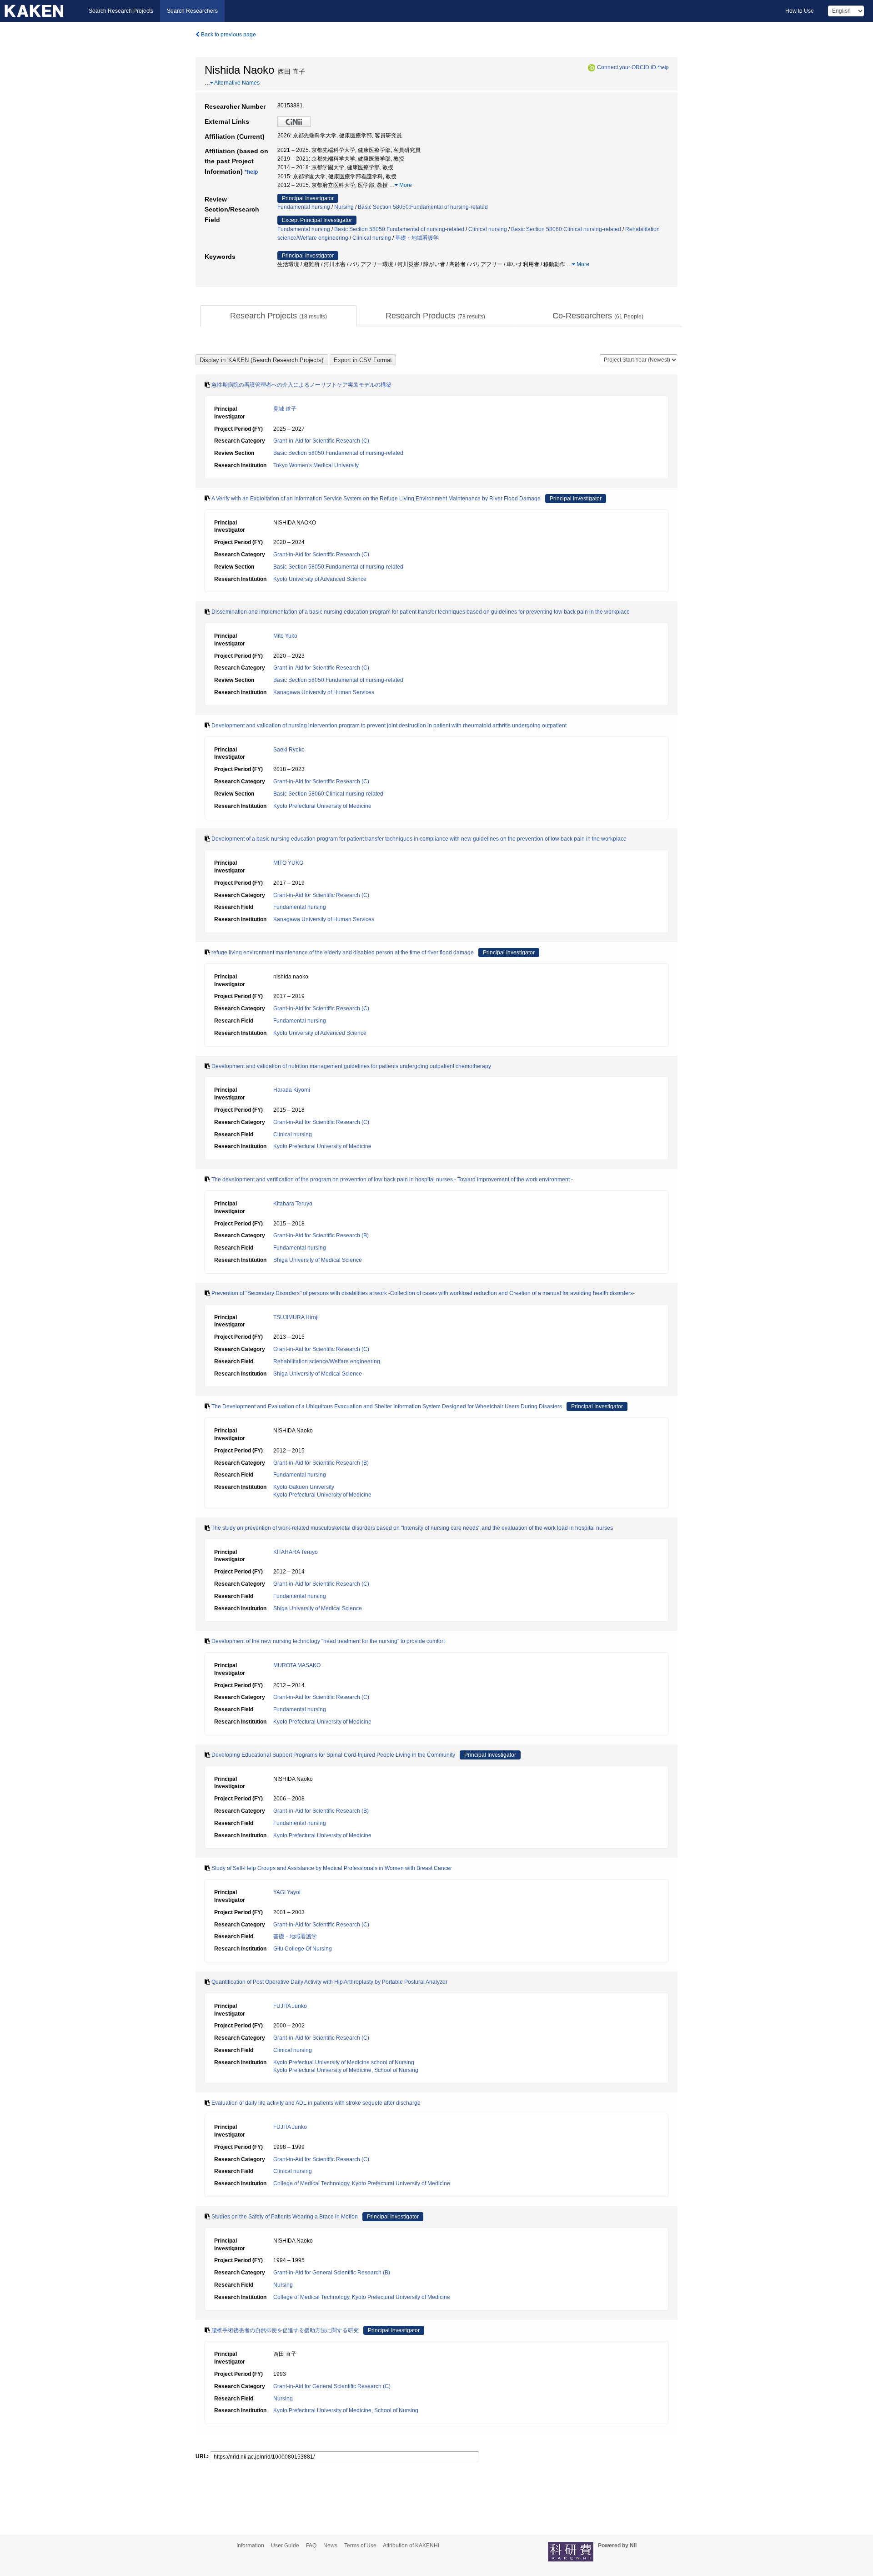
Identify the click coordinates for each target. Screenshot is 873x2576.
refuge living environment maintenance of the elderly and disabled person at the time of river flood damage (343, 953)
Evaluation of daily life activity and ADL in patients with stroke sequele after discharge (316, 2103)
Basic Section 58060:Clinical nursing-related (566, 229)
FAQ (311, 2546)
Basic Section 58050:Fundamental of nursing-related (423, 207)
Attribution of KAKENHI (411, 2546)
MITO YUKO (288, 863)
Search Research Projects (121, 11)
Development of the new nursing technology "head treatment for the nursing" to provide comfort (328, 1641)
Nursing (344, 207)
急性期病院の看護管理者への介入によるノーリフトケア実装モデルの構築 (301, 385)
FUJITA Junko (290, 2006)
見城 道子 (285, 409)
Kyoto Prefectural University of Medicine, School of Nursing (346, 2070)
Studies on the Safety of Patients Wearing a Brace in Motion (285, 2217)
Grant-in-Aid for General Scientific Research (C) (332, 2386)
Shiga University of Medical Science (318, 1260)
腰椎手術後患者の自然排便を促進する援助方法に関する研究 (285, 2330)
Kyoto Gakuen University (304, 1487)
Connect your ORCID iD (627, 67)
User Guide (285, 2546)
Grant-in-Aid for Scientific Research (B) (321, 1235)
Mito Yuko (285, 636)
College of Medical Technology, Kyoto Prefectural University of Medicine (362, 2183)
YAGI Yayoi (287, 1892)
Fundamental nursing (304, 207)
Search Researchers (192, 11)
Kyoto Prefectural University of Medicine (322, 806)
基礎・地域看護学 (417, 238)
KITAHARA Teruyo (296, 1552)
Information (250, 2546)
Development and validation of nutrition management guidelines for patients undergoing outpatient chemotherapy (351, 1066)
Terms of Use (360, 2546)
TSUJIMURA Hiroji (296, 1317)
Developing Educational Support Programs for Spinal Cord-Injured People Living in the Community (333, 1755)
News (330, 2546)
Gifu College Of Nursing (303, 1949)
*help (663, 67)
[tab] (278, 316)
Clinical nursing (488, 229)
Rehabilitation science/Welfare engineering (327, 1361)
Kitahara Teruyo (293, 1204)
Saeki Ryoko (289, 750)
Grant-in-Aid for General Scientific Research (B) (332, 2273)
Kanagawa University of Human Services (324, 692)
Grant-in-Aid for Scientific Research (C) (321, 441)
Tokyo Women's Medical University (316, 465)
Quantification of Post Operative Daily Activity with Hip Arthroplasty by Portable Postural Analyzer (329, 1982)
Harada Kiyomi (292, 1090)
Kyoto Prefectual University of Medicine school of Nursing (344, 2062)
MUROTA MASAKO (297, 1665)
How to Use (800, 11)
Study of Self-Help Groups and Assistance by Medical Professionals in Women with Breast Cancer (332, 1868)
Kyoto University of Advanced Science (320, 579)
